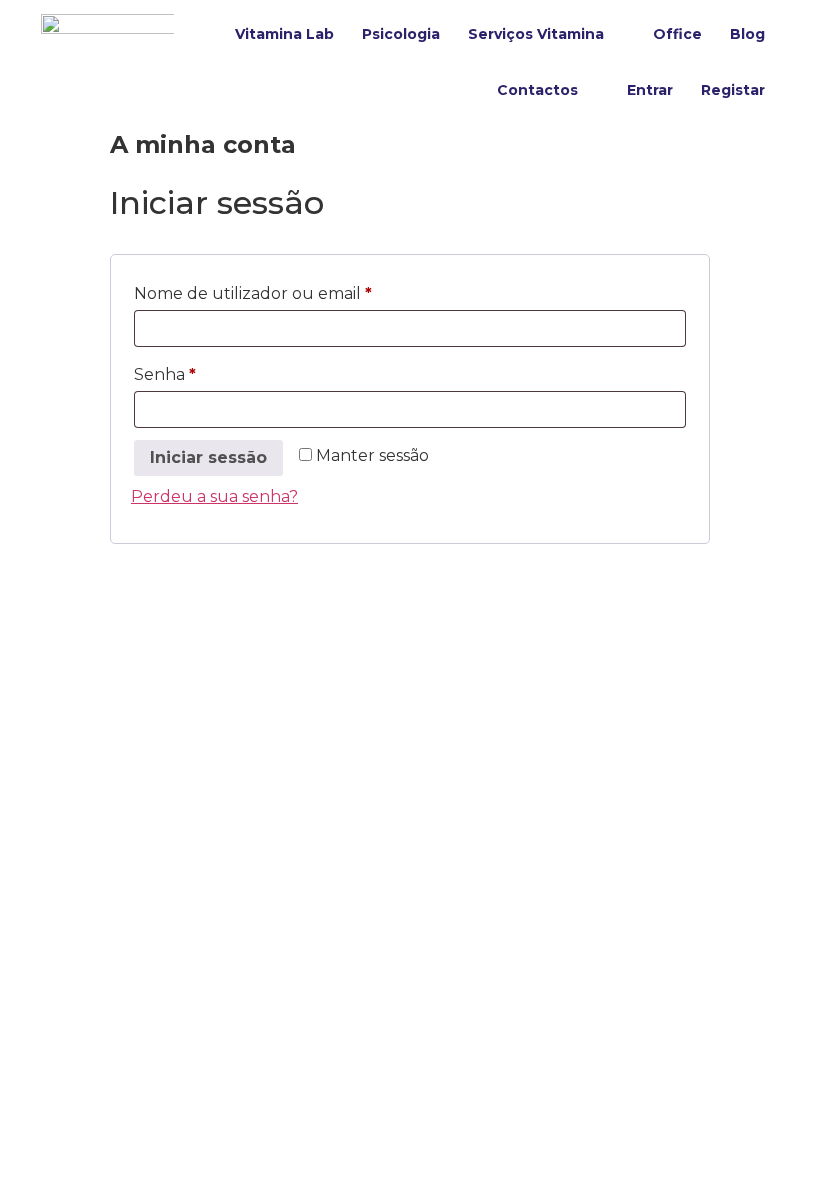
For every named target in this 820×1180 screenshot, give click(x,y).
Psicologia (401, 34)
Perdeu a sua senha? (214, 496)
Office (677, 34)
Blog (747, 34)
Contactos (537, 90)
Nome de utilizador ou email (298, 290)
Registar (733, 90)
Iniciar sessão (208, 457)
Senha (210, 371)
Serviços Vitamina (536, 34)
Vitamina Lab (284, 34)
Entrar (650, 90)
